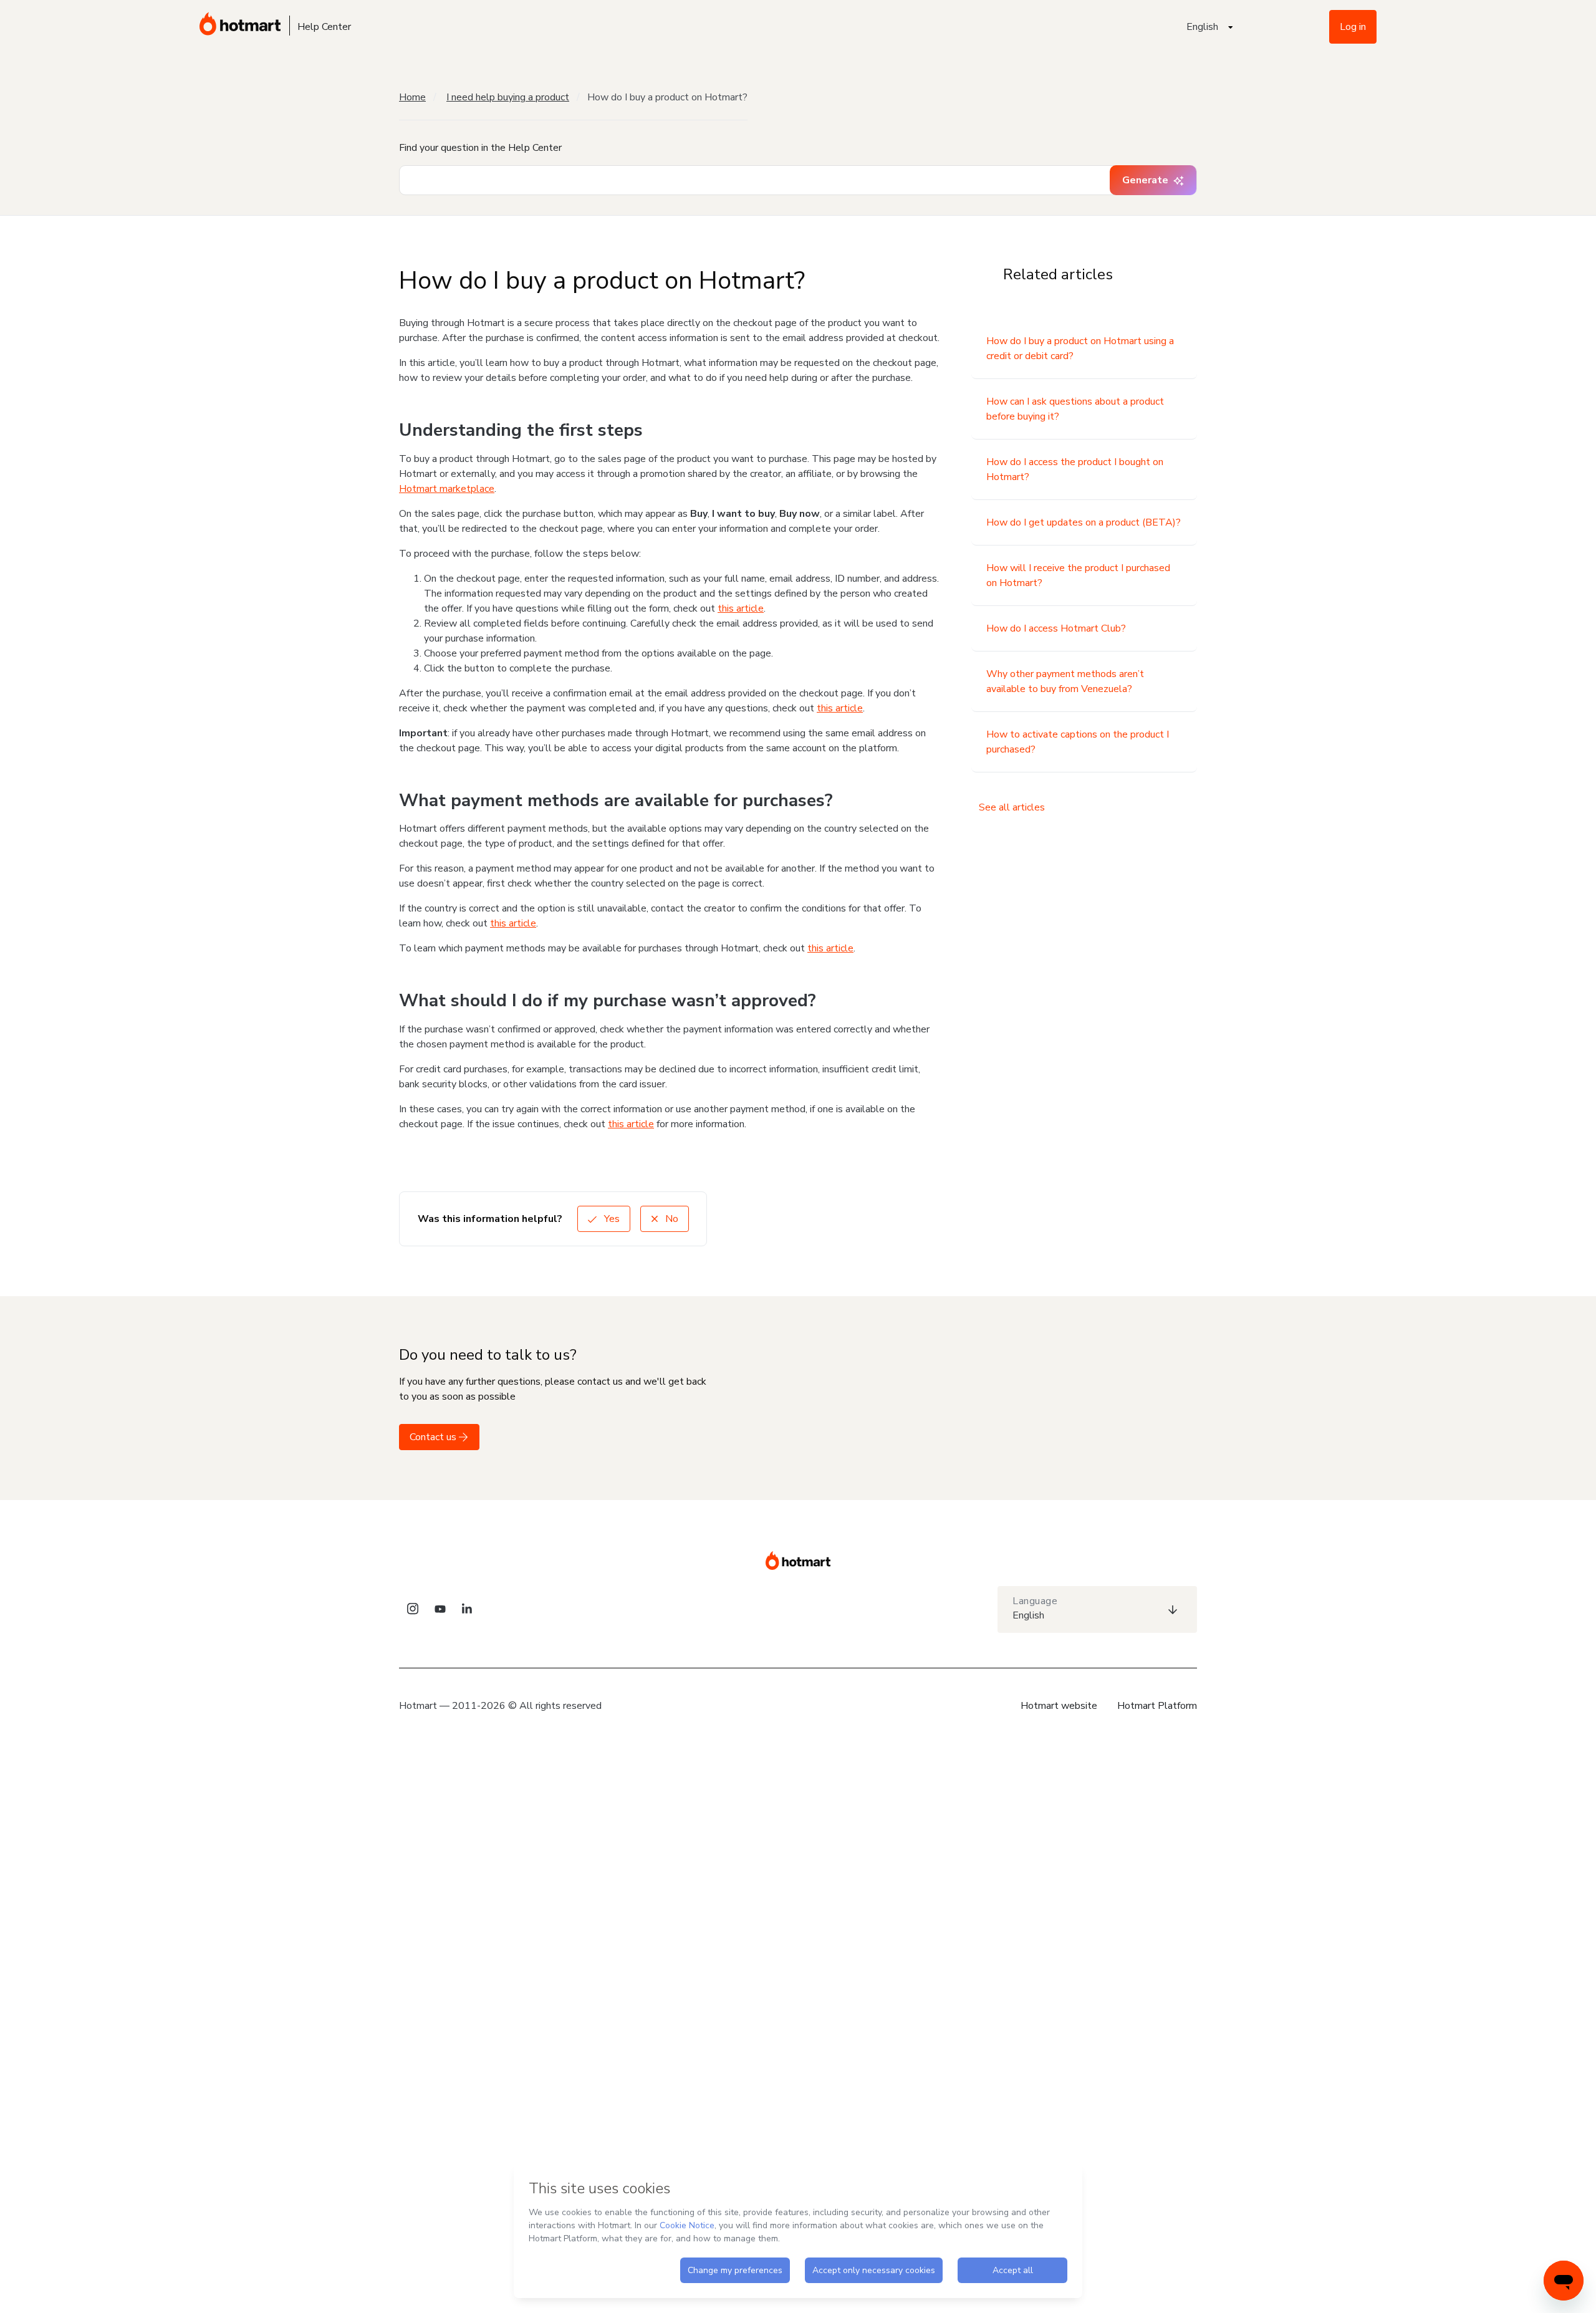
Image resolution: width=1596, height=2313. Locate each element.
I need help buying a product (508, 97)
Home (412, 97)
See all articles (1012, 807)
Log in (1353, 27)
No (671, 1219)
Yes (611, 1219)
